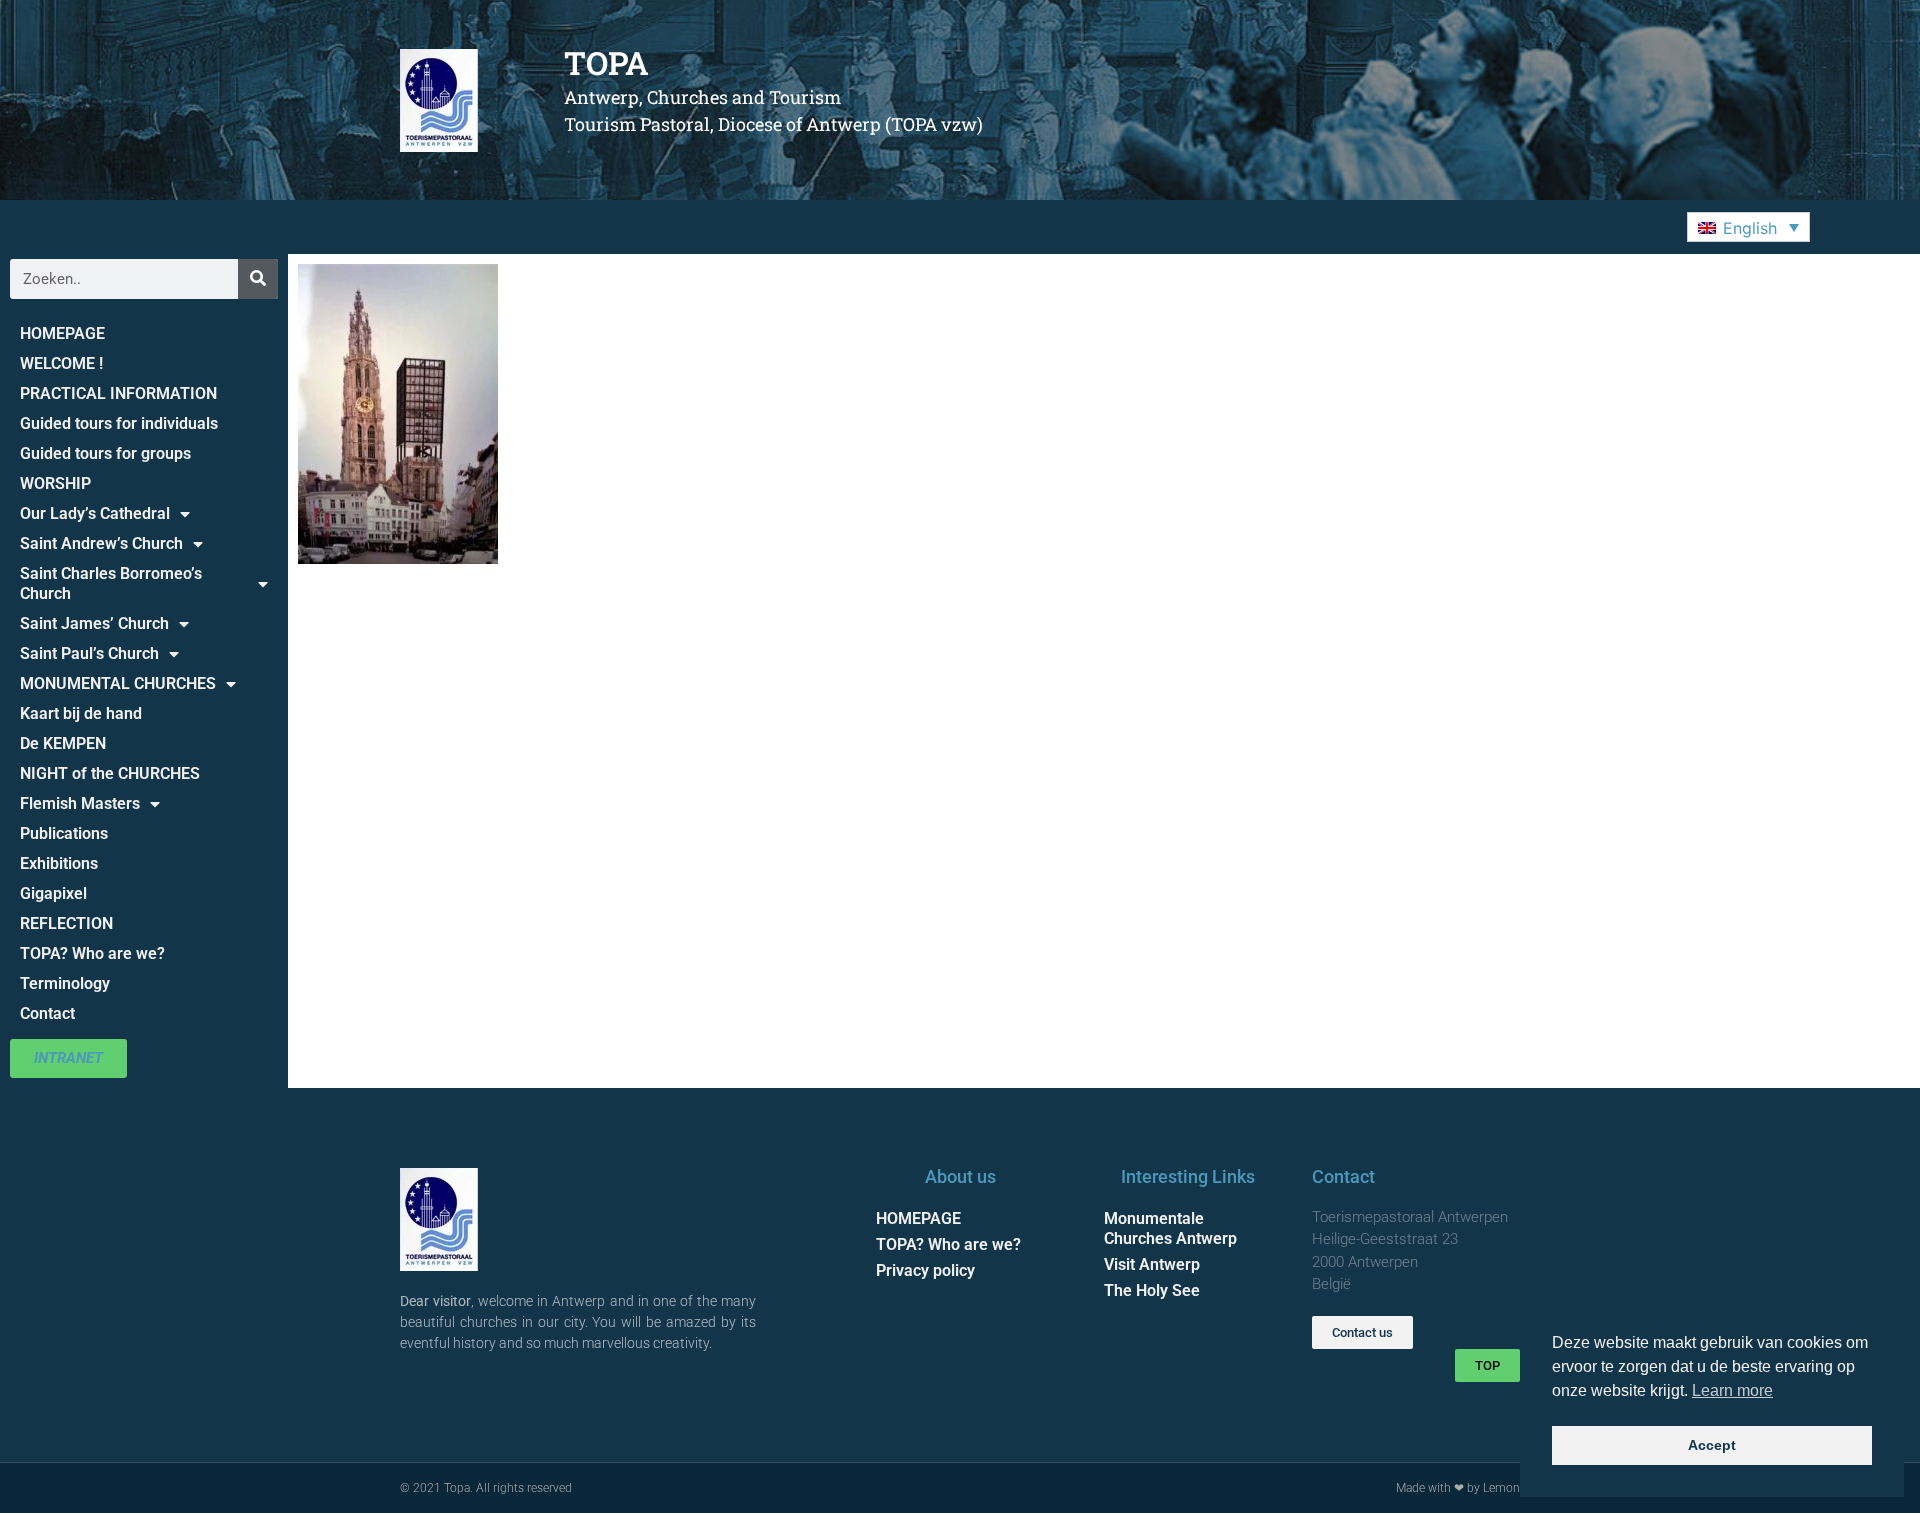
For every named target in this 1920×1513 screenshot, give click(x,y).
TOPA (606, 62)
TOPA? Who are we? (92, 953)
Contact (47, 1013)
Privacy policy (925, 1270)
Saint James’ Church (94, 623)
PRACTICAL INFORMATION (118, 393)
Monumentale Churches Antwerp (1170, 1228)
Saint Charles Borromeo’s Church (111, 583)
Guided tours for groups (105, 453)
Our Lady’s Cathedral (95, 513)
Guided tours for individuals (119, 423)
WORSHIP (55, 483)
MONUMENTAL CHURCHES (118, 683)
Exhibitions (59, 863)
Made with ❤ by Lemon (1458, 1488)
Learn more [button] (1732, 1390)
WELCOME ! (61, 363)
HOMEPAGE (62, 333)
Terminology (65, 983)
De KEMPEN (63, 743)
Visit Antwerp (1152, 1264)
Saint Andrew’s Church (101, 543)
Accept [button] (1712, 1445)
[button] (1748, 227)
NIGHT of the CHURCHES (110, 773)
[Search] (258, 279)
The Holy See (1152, 1290)
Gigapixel (53, 893)
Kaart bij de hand (81, 713)
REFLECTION (66, 923)
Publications (64, 833)
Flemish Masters (80, 803)
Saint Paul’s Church (89, 653)
